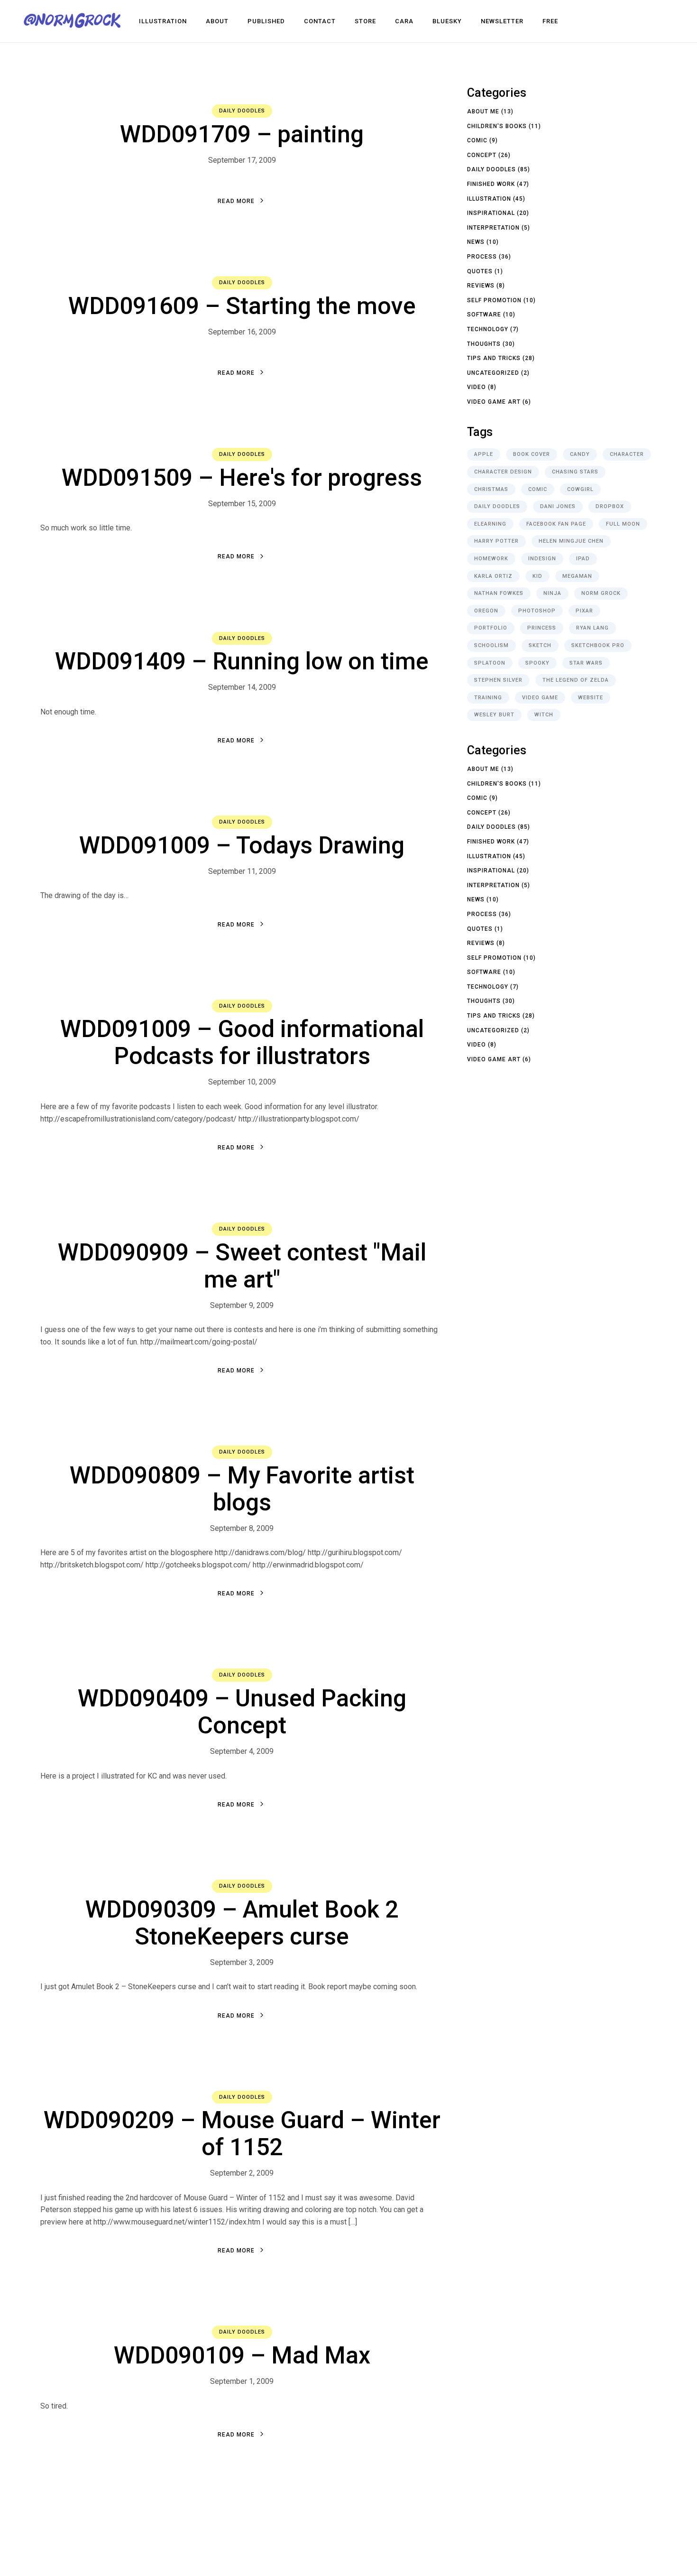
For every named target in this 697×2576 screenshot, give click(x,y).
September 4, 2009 (242, 1751)
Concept (482, 155)
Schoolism (491, 645)
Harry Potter (496, 541)
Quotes (480, 271)
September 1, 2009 (242, 2381)
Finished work (491, 184)
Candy (580, 454)
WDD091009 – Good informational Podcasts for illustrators (242, 1042)
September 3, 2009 (242, 1962)
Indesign (542, 559)
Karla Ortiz (493, 576)
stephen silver (498, 680)
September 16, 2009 (242, 332)
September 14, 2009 (242, 687)
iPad (583, 559)
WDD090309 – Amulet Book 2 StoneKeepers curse (242, 1923)
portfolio (491, 628)
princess (542, 628)
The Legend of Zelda (576, 680)
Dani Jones (558, 506)
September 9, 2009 (242, 1305)
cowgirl (580, 489)
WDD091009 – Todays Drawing (242, 845)
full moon (623, 524)
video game (540, 698)
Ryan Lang (592, 628)
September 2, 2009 (242, 2173)
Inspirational (491, 213)
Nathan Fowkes (499, 593)
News (476, 242)
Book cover (532, 454)
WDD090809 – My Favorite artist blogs (242, 1489)
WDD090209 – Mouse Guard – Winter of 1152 (242, 2134)
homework (491, 559)
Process (482, 257)
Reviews (481, 286)
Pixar (584, 611)
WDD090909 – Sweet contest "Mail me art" (242, 1266)
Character (627, 454)
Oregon (486, 611)
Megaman (577, 576)
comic (538, 489)
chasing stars (575, 472)
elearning (490, 524)
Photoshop (537, 611)
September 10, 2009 (242, 1082)
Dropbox (610, 506)
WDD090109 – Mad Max (242, 2355)
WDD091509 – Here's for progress (242, 478)
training (488, 698)
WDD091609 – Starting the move (242, 306)
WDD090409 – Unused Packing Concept (242, 1712)
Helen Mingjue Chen (571, 541)
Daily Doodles (242, 111)
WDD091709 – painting (242, 134)
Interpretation (493, 228)
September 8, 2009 (242, 1528)
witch (544, 715)
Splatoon (490, 663)
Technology (488, 329)
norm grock (601, 593)
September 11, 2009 (242, 871)
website (591, 698)
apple (484, 454)
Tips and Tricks (494, 358)
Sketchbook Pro (598, 645)
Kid (537, 576)
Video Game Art (494, 402)
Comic (477, 140)
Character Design (503, 472)
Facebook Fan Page (556, 524)
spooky (537, 663)
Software (484, 315)
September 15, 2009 (242, 504)
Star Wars (586, 663)
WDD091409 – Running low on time (242, 661)
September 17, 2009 (242, 160)
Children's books (497, 126)
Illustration (489, 199)
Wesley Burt (494, 715)
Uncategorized (493, 373)
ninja (552, 593)
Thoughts (484, 344)
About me (483, 111)
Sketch (540, 645)
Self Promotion (494, 300)
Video (477, 387)
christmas (491, 489)
